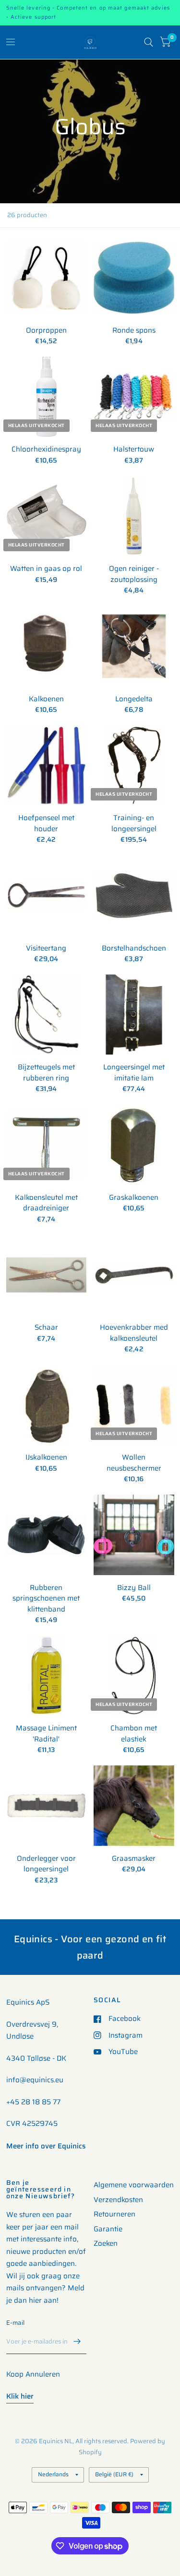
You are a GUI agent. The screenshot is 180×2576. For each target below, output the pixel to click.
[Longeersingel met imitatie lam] (134, 1015)
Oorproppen (46, 331)
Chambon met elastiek (134, 1734)
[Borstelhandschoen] (134, 895)
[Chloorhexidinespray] (47, 397)
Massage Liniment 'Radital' (46, 1734)
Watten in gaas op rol (46, 569)
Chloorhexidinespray (46, 449)
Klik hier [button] (20, 2396)
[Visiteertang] (47, 895)
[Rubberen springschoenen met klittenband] (47, 1535)
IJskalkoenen (46, 1457)
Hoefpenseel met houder (46, 823)
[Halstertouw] (134, 397)
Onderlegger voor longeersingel (46, 1864)
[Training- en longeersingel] (134, 766)
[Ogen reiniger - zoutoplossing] (134, 516)
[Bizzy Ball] (134, 1535)
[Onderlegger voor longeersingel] (47, 1806)
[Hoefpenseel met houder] (47, 766)
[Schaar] (47, 1275)
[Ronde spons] (134, 278)
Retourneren (114, 2214)
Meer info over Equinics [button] (46, 2146)
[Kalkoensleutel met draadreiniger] (47, 1145)
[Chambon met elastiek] (134, 1676)
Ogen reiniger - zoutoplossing (134, 574)
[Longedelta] (134, 646)
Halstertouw (134, 449)
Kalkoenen (46, 699)
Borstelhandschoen (134, 948)
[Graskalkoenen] (134, 1145)
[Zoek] (149, 42)
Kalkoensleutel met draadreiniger (46, 1203)
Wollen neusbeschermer (134, 1463)
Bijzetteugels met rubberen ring (46, 1073)
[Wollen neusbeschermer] (134, 1405)
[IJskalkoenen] (47, 1405)
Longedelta (134, 699)
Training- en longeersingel (134, 823)
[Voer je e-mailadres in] (77, 2342)
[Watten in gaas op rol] (47, 516)
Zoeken (106, 2243)
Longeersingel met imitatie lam (134, 1073)
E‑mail (16, 2323)
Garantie (108, 2229)
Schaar (46, 1328)
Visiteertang (46, 948)
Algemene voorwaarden (134, 2185)
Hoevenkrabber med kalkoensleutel (134, 1333)
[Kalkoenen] (47, 646)
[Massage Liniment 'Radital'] (47, 1676)
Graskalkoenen (134, 1198)
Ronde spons (134, 331)
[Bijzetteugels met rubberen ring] (47, 1015)
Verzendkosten (118, 2200)
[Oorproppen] (47, 278)
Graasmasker (134, 1859)
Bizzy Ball (134, 1588)
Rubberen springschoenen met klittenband (46, 1599)
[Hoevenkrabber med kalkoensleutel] (134, 1275)
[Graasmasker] (134, 1806)
